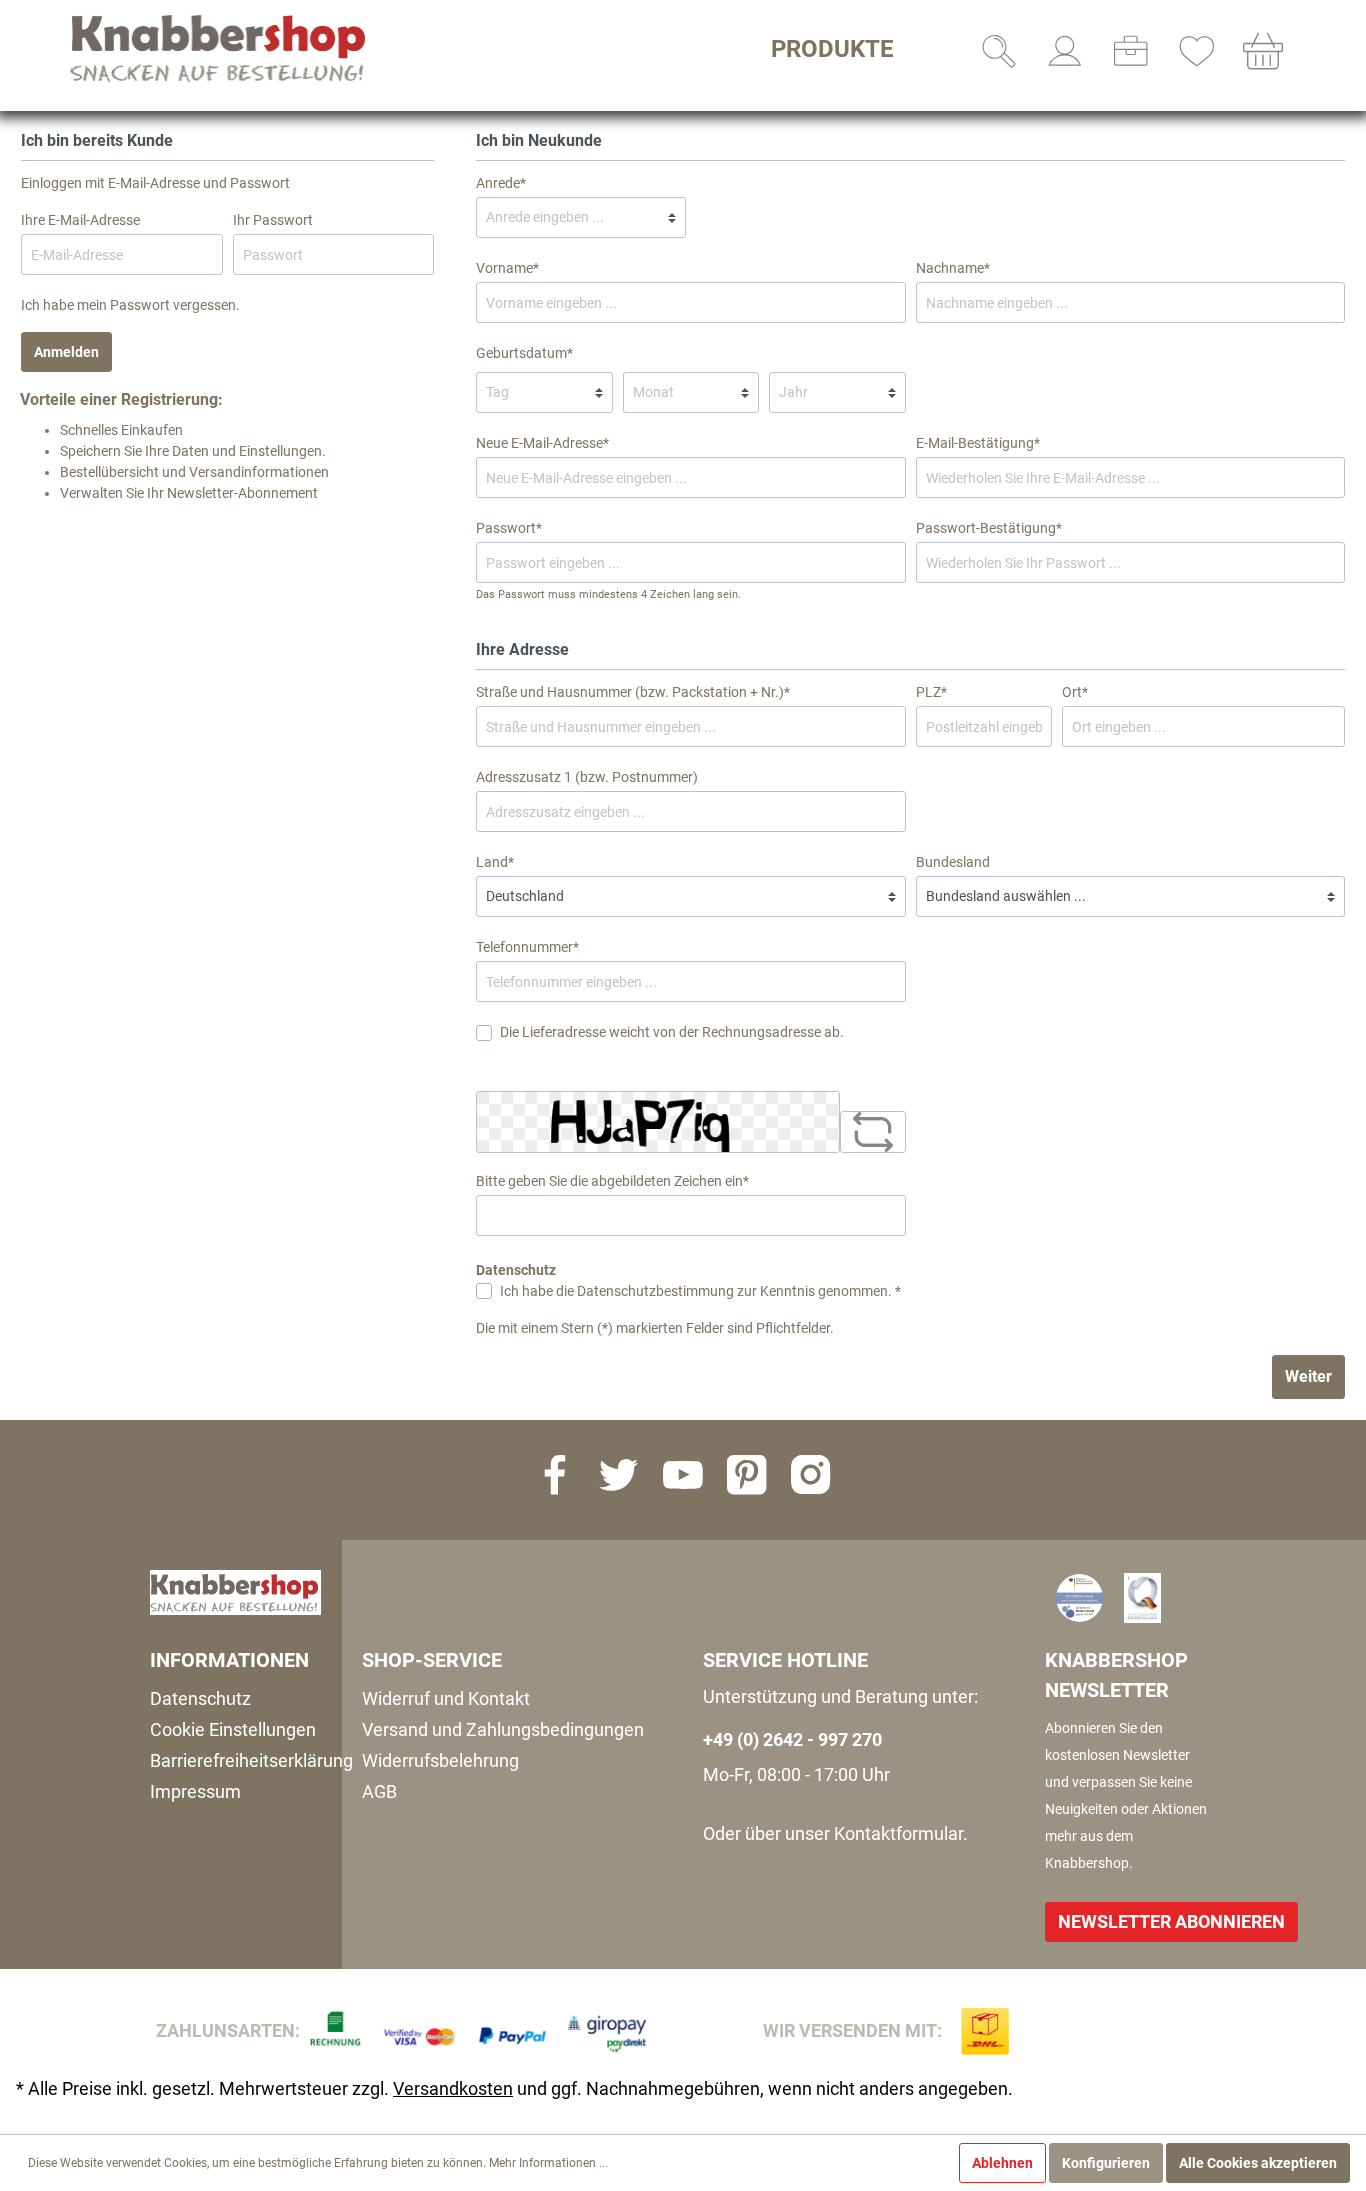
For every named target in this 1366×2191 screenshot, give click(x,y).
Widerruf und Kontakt (446, 1698)
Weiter (1308, 1376)
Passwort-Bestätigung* (989, 528)
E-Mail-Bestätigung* (978, 443)
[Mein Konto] (1065, 51)
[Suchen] (999, 51)
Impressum (195, 1791)
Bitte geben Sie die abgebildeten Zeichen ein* (612, 1181)
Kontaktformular (898, 1833)
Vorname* (507, 268)
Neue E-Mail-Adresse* (542, 443)
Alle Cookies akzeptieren (1258, 2163)
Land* (495, 862)
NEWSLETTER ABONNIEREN (1171, 1921)
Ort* (1075, 692)
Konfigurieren (1106, 2163)
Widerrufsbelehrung (440, 1760)
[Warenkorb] (1263, 51)
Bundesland (953, 862)
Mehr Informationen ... (548, 2163)
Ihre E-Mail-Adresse (80, 220)
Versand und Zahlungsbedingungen (503, 1729)
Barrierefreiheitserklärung (251, 1760)
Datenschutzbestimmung (655, 1291)
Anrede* (501, 183)
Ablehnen (1002, 2163)
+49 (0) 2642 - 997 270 (792, 1739)
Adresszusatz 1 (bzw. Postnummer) (587, 777)
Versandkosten (453, 2088)
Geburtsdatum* (524, 353)
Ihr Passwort (273, 220)
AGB (379, 1791)
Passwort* (509, 528)
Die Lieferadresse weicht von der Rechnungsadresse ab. (672, 1032)
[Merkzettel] (1197, 51)
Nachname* (953, 268)
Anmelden (66, 352)
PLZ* (931, 692)
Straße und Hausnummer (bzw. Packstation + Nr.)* (633, 692)
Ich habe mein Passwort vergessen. (130, 305)
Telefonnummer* (527, 947)
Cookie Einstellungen (233, 1729)
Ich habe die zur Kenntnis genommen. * (700, 1291)
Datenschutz (200, 1698)
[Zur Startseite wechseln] (220, 47)
